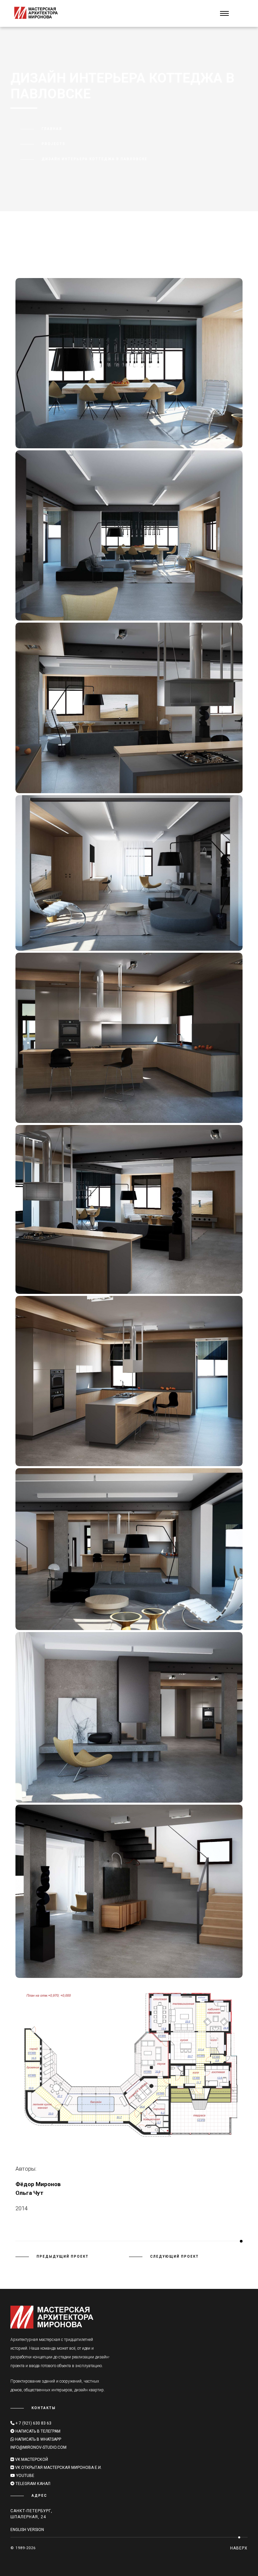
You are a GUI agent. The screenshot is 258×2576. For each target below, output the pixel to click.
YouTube (25, 2476)
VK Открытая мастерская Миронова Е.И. (58, 2468)
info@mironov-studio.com (38, 2447)
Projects (54, 144)
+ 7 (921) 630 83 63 (33, 2423)
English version (27, 2530)
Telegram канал (32, 2484)
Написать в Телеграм (38, 2431)
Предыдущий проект (63, 2256)
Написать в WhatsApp (38, 2439)
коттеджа (125, 249)
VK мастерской (31, 2459)
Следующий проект (175, 2256)
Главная (52, 129)
